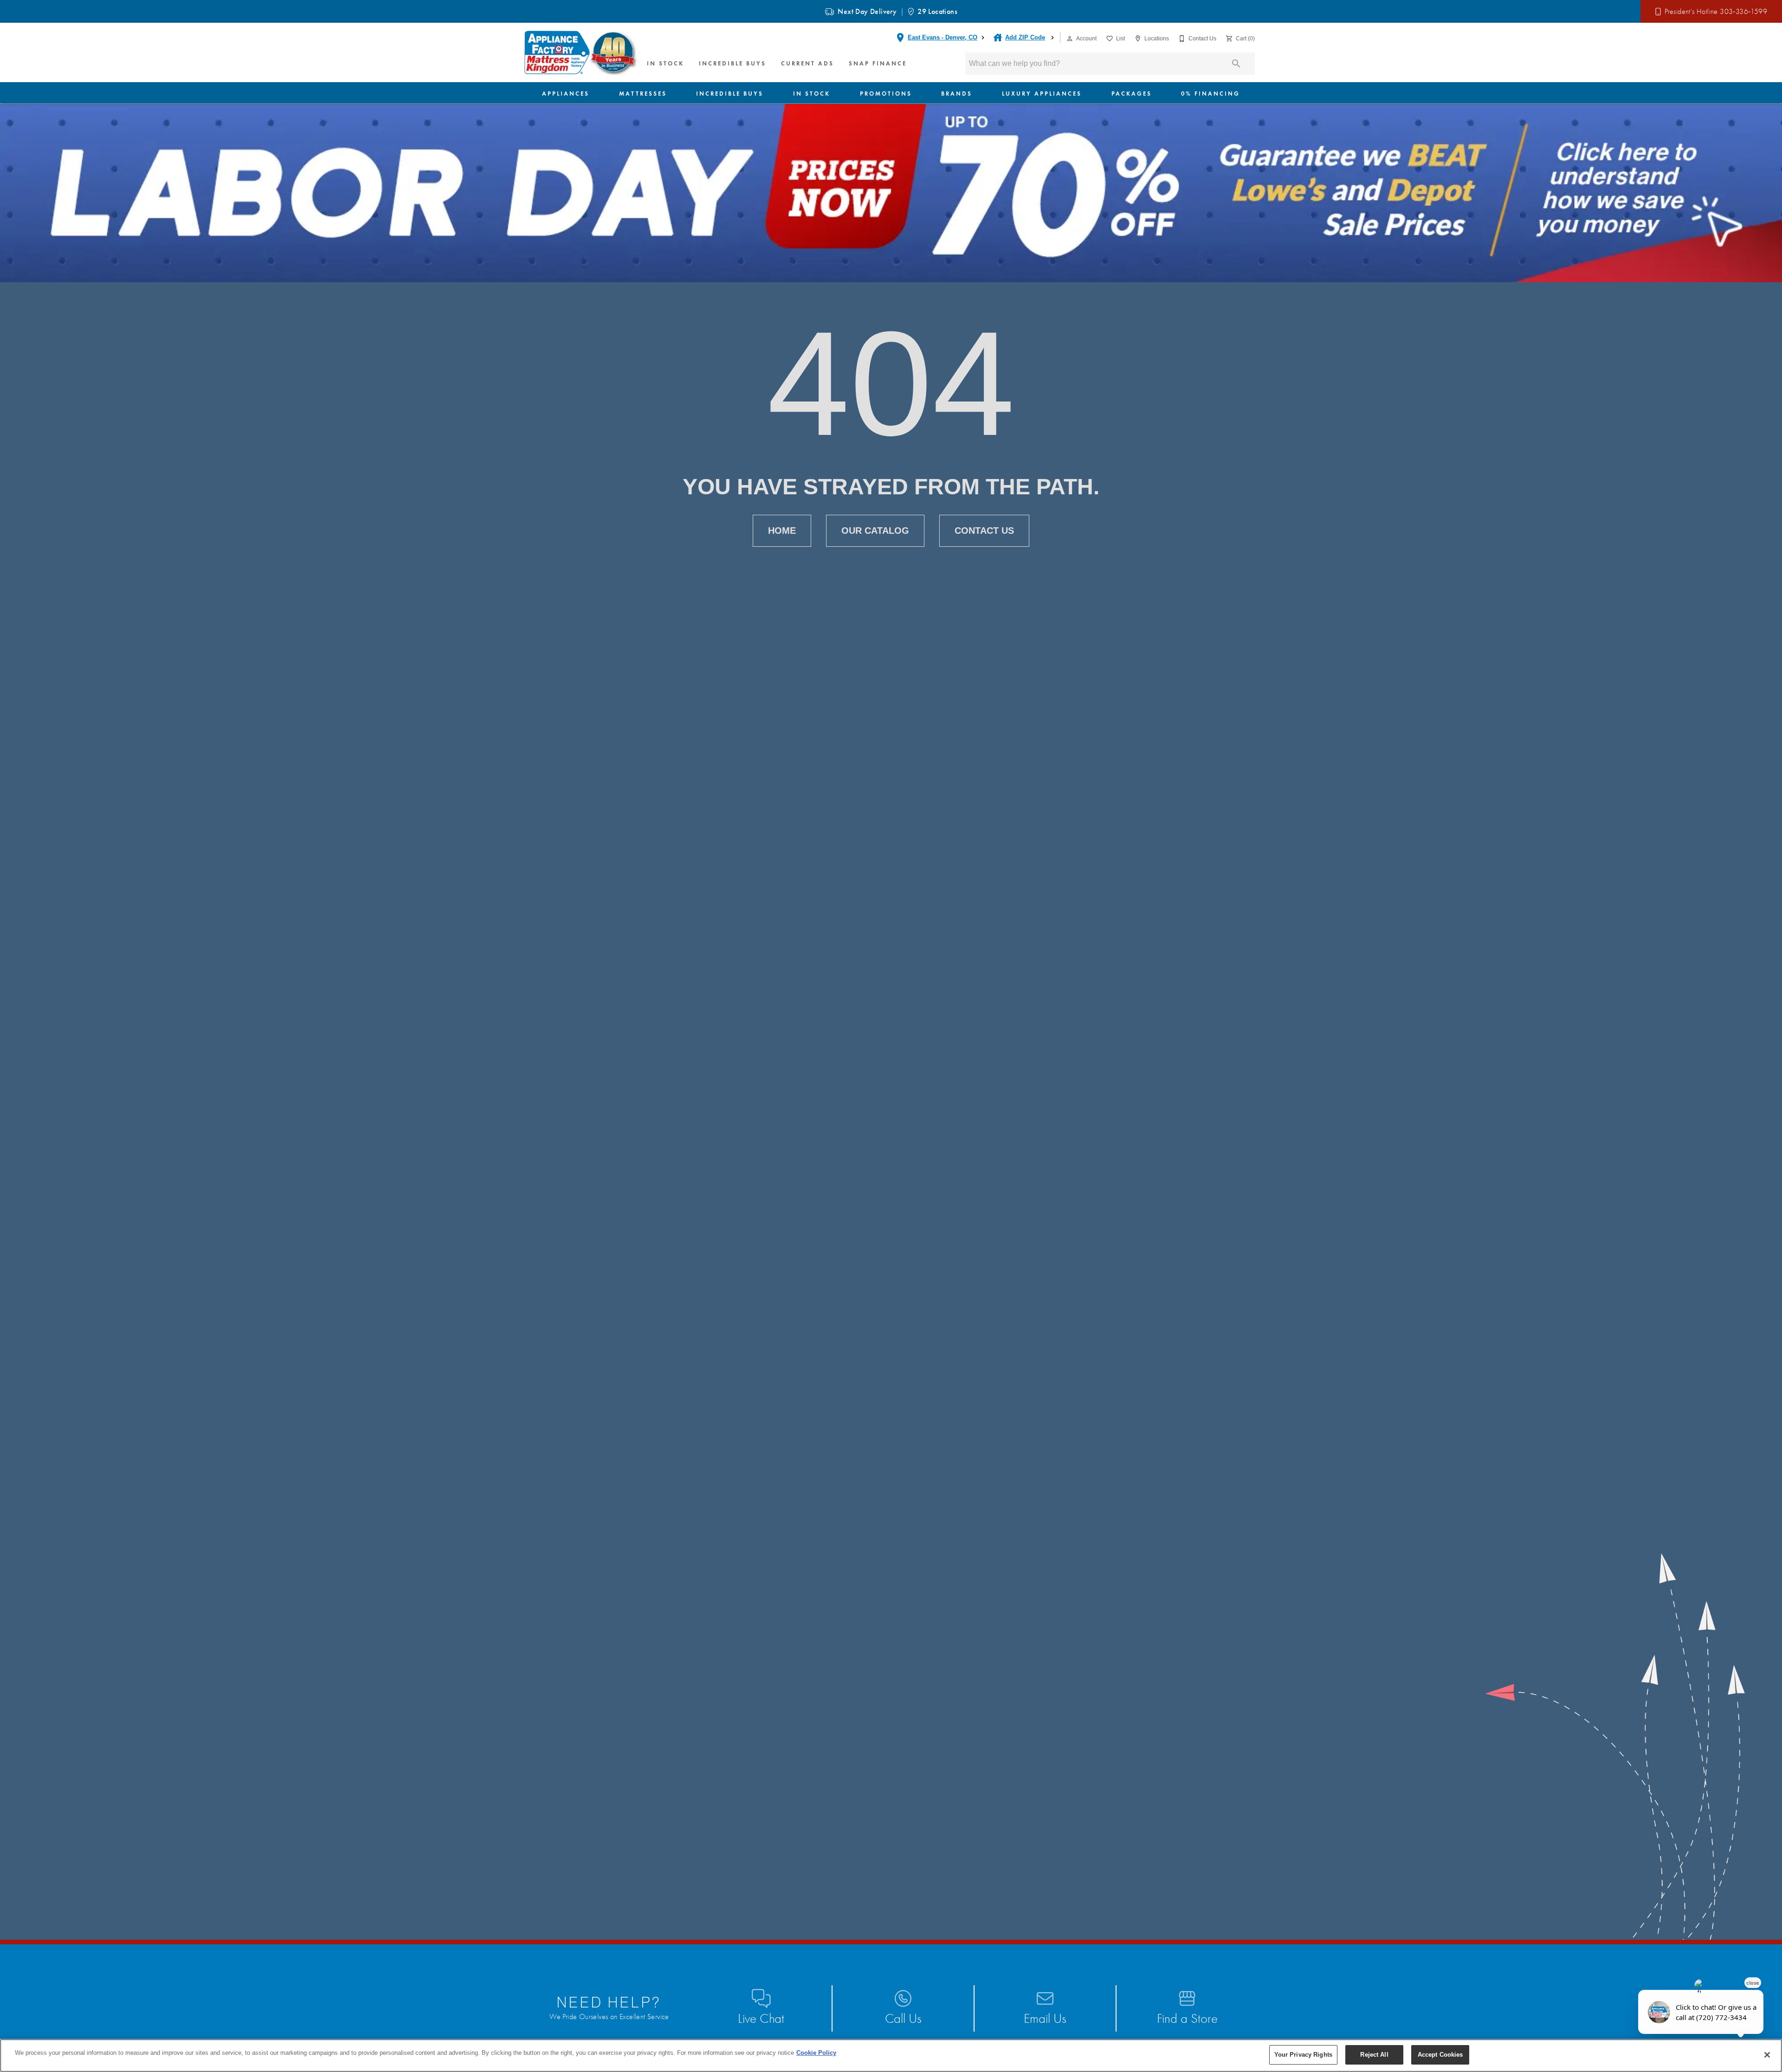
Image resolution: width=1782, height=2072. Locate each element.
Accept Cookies (1440, 2055)
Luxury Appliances (1042, 94)
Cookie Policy (816, 2053)
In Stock (665, 63)
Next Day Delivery (867, 11)
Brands (957, 94)
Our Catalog (875, 531)
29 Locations (937, 11)
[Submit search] (1236, 64)
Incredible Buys (733, 63)
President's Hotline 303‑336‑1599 (1716, 12)
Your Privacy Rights (1303, 2055)
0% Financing (1211, 94)
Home (782, 531)
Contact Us (984, 531)
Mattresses (643, 94)
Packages (1132, 94)
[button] (1070, 39)
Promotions (886, 94)
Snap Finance (878, 63)
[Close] (1767, 2055)
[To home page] (581, 52)
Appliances (566, 94)
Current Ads (807, 63)
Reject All (1374, 2055)
